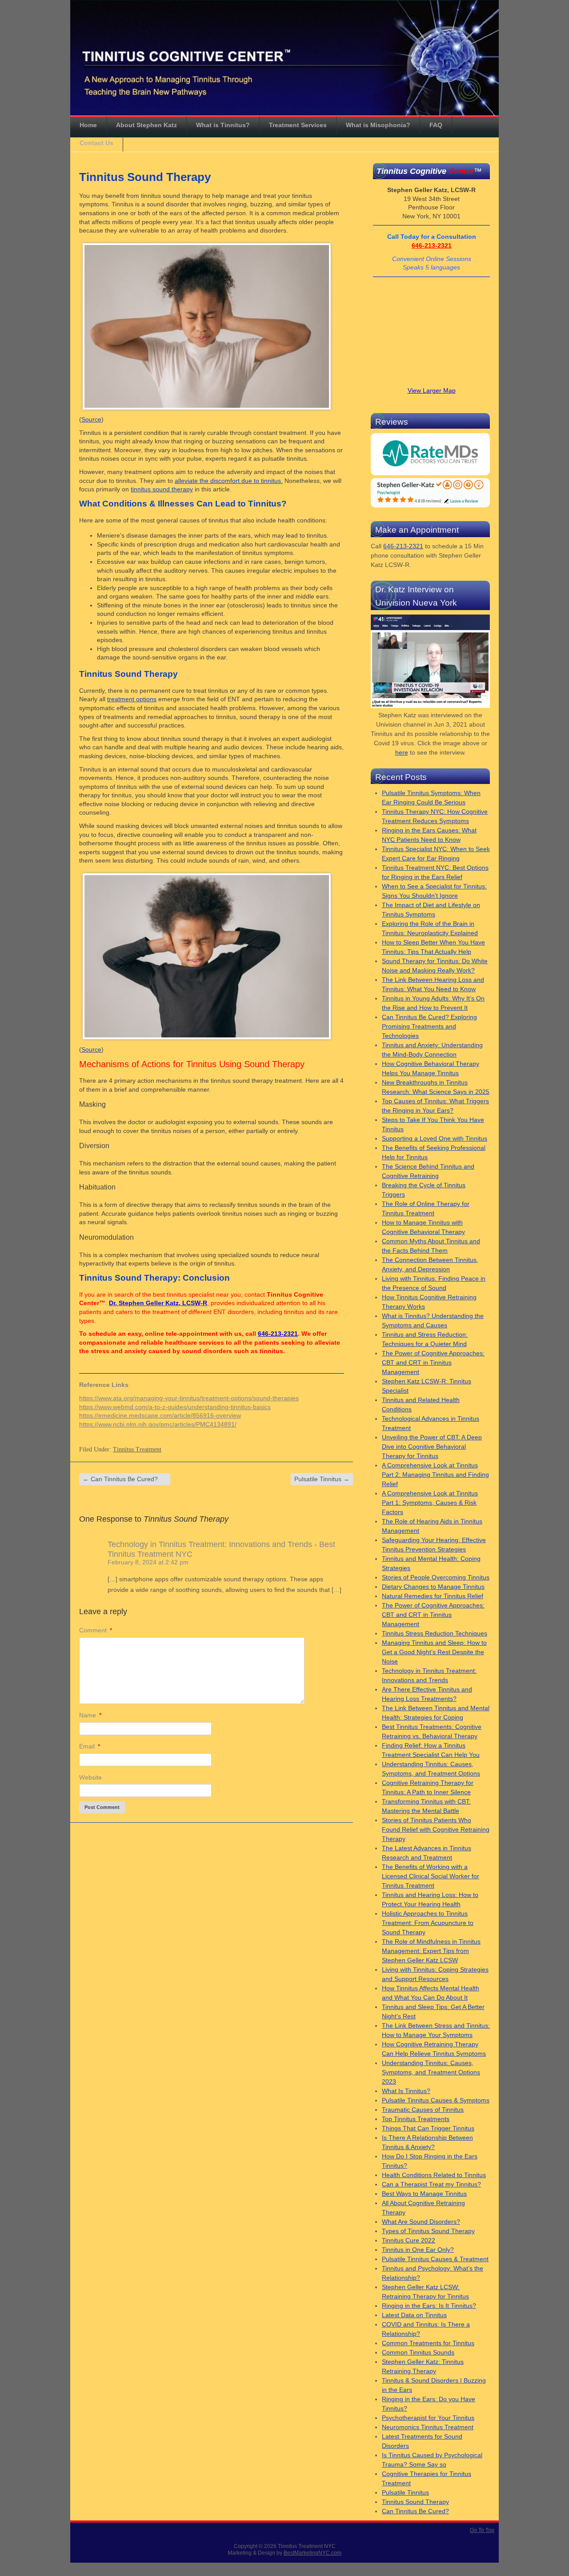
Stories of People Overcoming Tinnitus (436, 1577)
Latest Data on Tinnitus (414, 2315)
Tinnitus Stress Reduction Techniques (435, 1633)
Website (90, 1777)
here (402, 752)
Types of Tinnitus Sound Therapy (428, 2231)
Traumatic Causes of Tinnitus (423, 2110)
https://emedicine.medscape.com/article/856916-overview (160, 1415)
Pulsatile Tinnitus (322, 1479)
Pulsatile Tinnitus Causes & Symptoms (436, 2100)
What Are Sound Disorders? (421, 2222)
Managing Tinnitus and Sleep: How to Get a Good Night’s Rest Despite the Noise (434, 1652)
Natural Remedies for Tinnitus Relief (433, 1596)
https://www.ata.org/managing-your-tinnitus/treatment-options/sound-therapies (189, 1398)
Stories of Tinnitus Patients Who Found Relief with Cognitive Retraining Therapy (436, 1829)
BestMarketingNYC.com (313, 2553)
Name (90, 1715)
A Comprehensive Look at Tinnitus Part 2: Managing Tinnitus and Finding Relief (435, 1475)
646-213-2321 (278, 1334)
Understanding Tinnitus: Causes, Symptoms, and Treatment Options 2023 (431, 2072)
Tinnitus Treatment (137, 1449)
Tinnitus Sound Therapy (415, 2502)
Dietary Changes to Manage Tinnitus (433, 1587)
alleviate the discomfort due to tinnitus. (229, 481)
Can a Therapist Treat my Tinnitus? (431, 2184)
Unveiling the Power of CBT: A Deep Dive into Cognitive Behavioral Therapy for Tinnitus (432, 1447)
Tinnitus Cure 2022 (409, 2240)
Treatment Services (298, 125)
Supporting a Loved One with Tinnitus (435, 1138)
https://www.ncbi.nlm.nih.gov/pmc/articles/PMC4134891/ (158, 1424)
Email (90, 1746)
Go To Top (482, 2530)
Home (88, 125)
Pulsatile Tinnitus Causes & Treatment (435, 2259)
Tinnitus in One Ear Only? (418, 2250)
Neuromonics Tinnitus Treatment (428, 2427)
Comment (96, 1630)
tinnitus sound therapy (162, 489)
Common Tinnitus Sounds (418, 2352)
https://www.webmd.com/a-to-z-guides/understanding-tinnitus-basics (175, 1407)
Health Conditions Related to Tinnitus (434, 2175)
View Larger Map (432, 390)
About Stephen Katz (146, 125)
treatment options (132, 699)
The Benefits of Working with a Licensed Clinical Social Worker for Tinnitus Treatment (431, 1876)
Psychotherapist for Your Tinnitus (428, 2418)
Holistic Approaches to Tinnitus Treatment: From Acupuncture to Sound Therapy (428, 1923)
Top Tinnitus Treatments (416, 2119)
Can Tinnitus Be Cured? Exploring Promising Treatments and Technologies (429, 1026)
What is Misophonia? (378, 125)
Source (91, 419)
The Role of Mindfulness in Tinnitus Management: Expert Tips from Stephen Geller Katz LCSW (431, 1951)
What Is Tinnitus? (406, 2091)
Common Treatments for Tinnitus (428, 2343)
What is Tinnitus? (223, 125)
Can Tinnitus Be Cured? (120, 1479)
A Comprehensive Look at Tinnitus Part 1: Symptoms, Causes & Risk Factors (430, 1503)
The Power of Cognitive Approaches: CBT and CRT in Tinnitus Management (433, 1362)
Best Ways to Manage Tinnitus (424, 2194)
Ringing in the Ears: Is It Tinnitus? (429, 2306)
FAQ (436, 125)
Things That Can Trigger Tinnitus (428, 2128)
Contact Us (96, 143)
